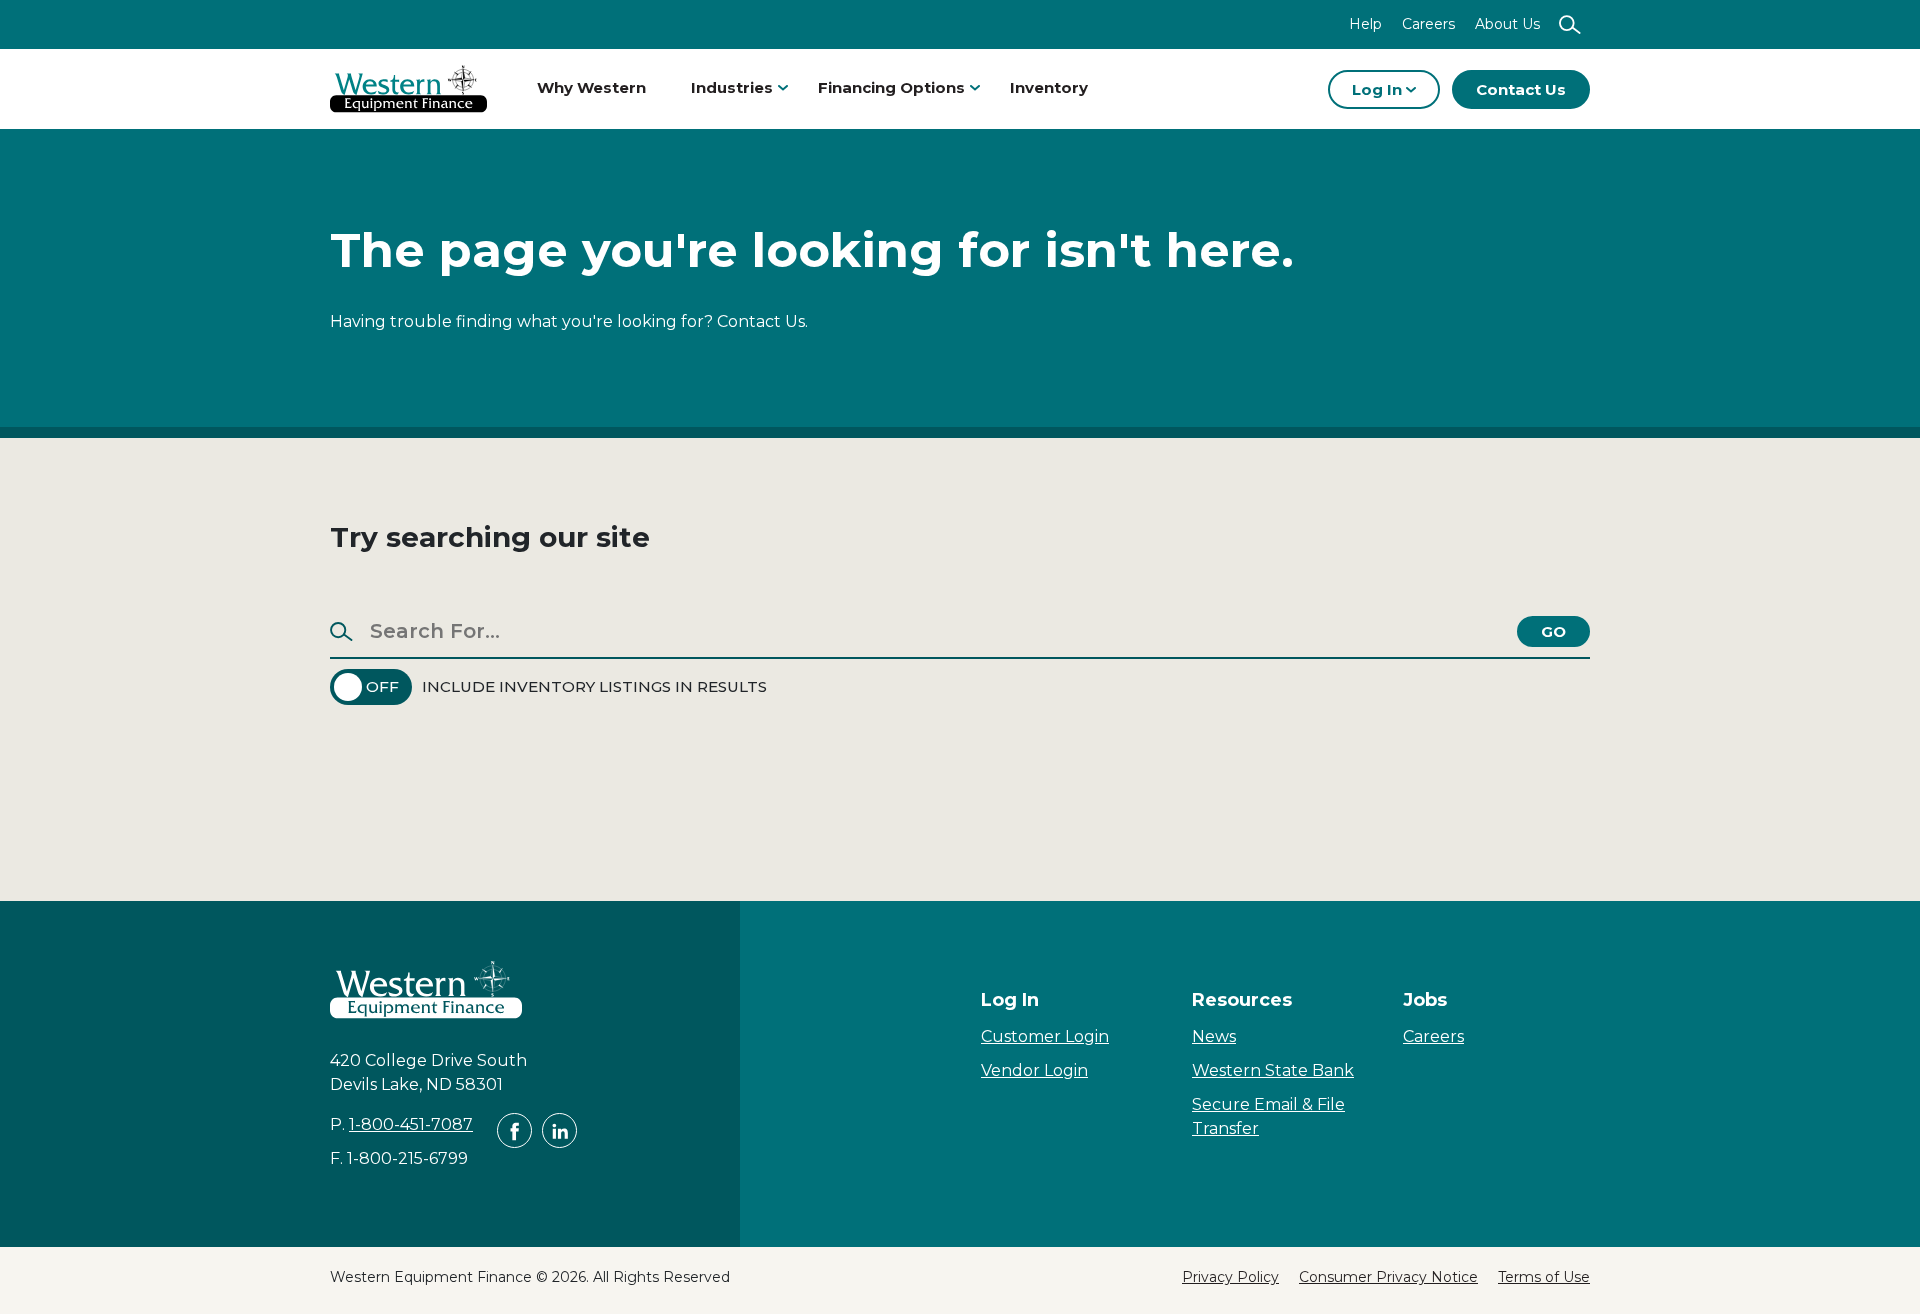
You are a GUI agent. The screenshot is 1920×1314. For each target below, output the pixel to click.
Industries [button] (732, 87)
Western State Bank (1273, 1070)
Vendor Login (1034, 1070)
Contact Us (1521, 89)
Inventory (1049, 87)
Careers (1428, 24)
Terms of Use (1544, 1277)
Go (1553, 631)
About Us (1507, 24)
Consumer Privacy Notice (1388, 1277)
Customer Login (1045, 1036)
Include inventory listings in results (594, 686)
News (1214, 1036)
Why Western (591, 87)
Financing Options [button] (891, 87)
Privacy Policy (1230, 1277)
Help (1365, 24)
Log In (1379, 89)
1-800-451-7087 (411, 1124)
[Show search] (1570, 24)
